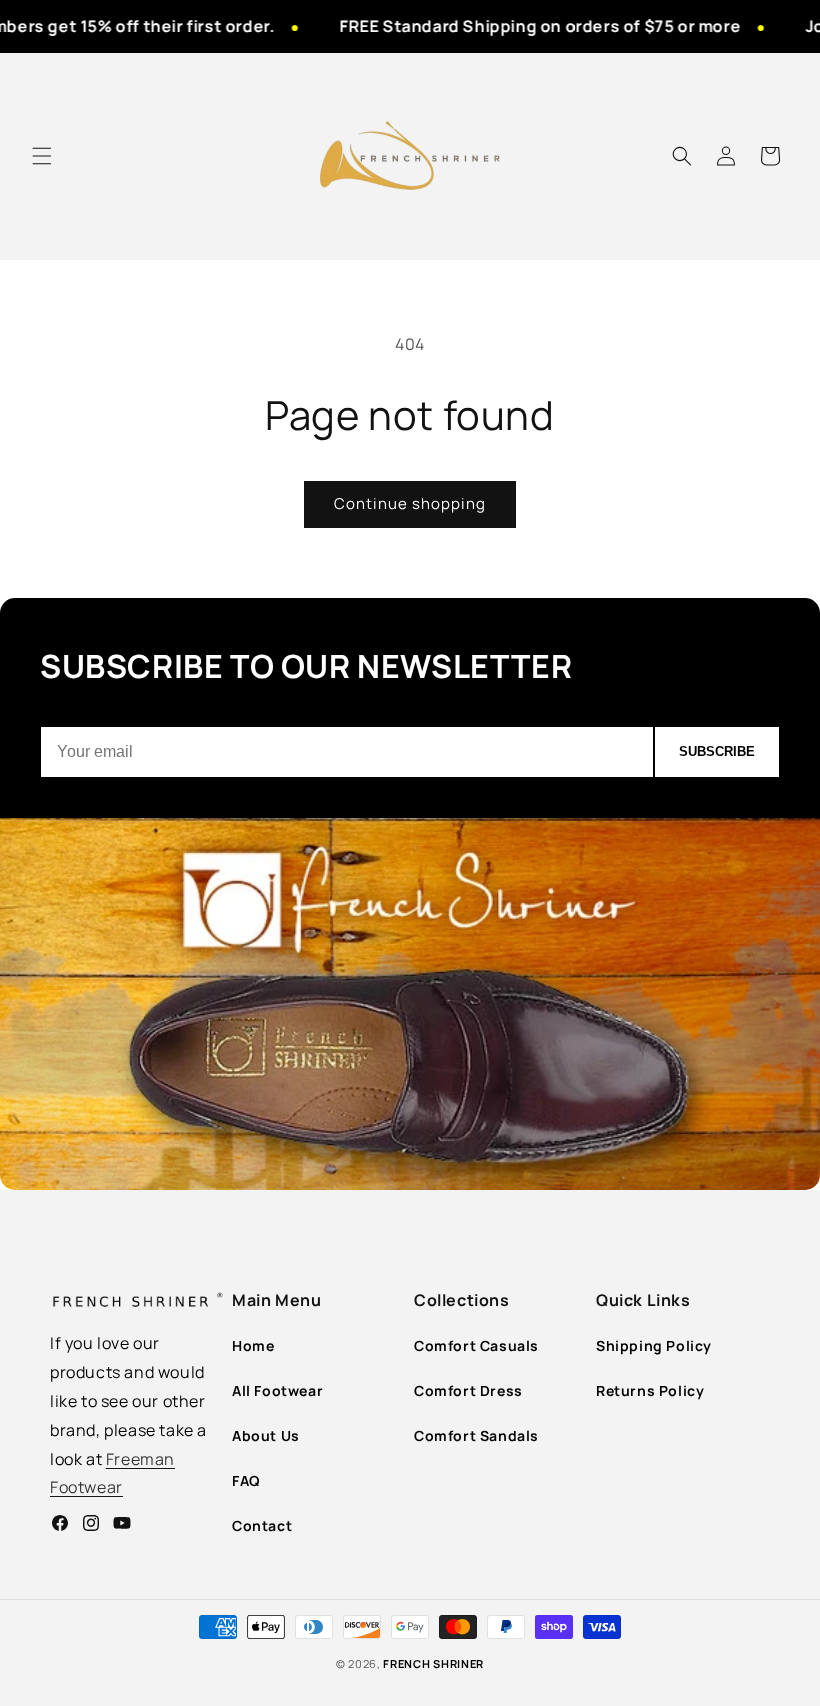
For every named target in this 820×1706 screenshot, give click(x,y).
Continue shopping (410, 503)
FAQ (246, 1480)
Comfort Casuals (476, 1345)
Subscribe (717, 751)
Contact (262, 1525)
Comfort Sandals (476, 1435)
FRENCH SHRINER (433, 1663)
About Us (266, 1435)
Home (253, 1345)
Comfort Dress (468, 1390)
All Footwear (277, 1390)
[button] (42, 156)
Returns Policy (650, 1390)
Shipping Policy (654, 1345)
